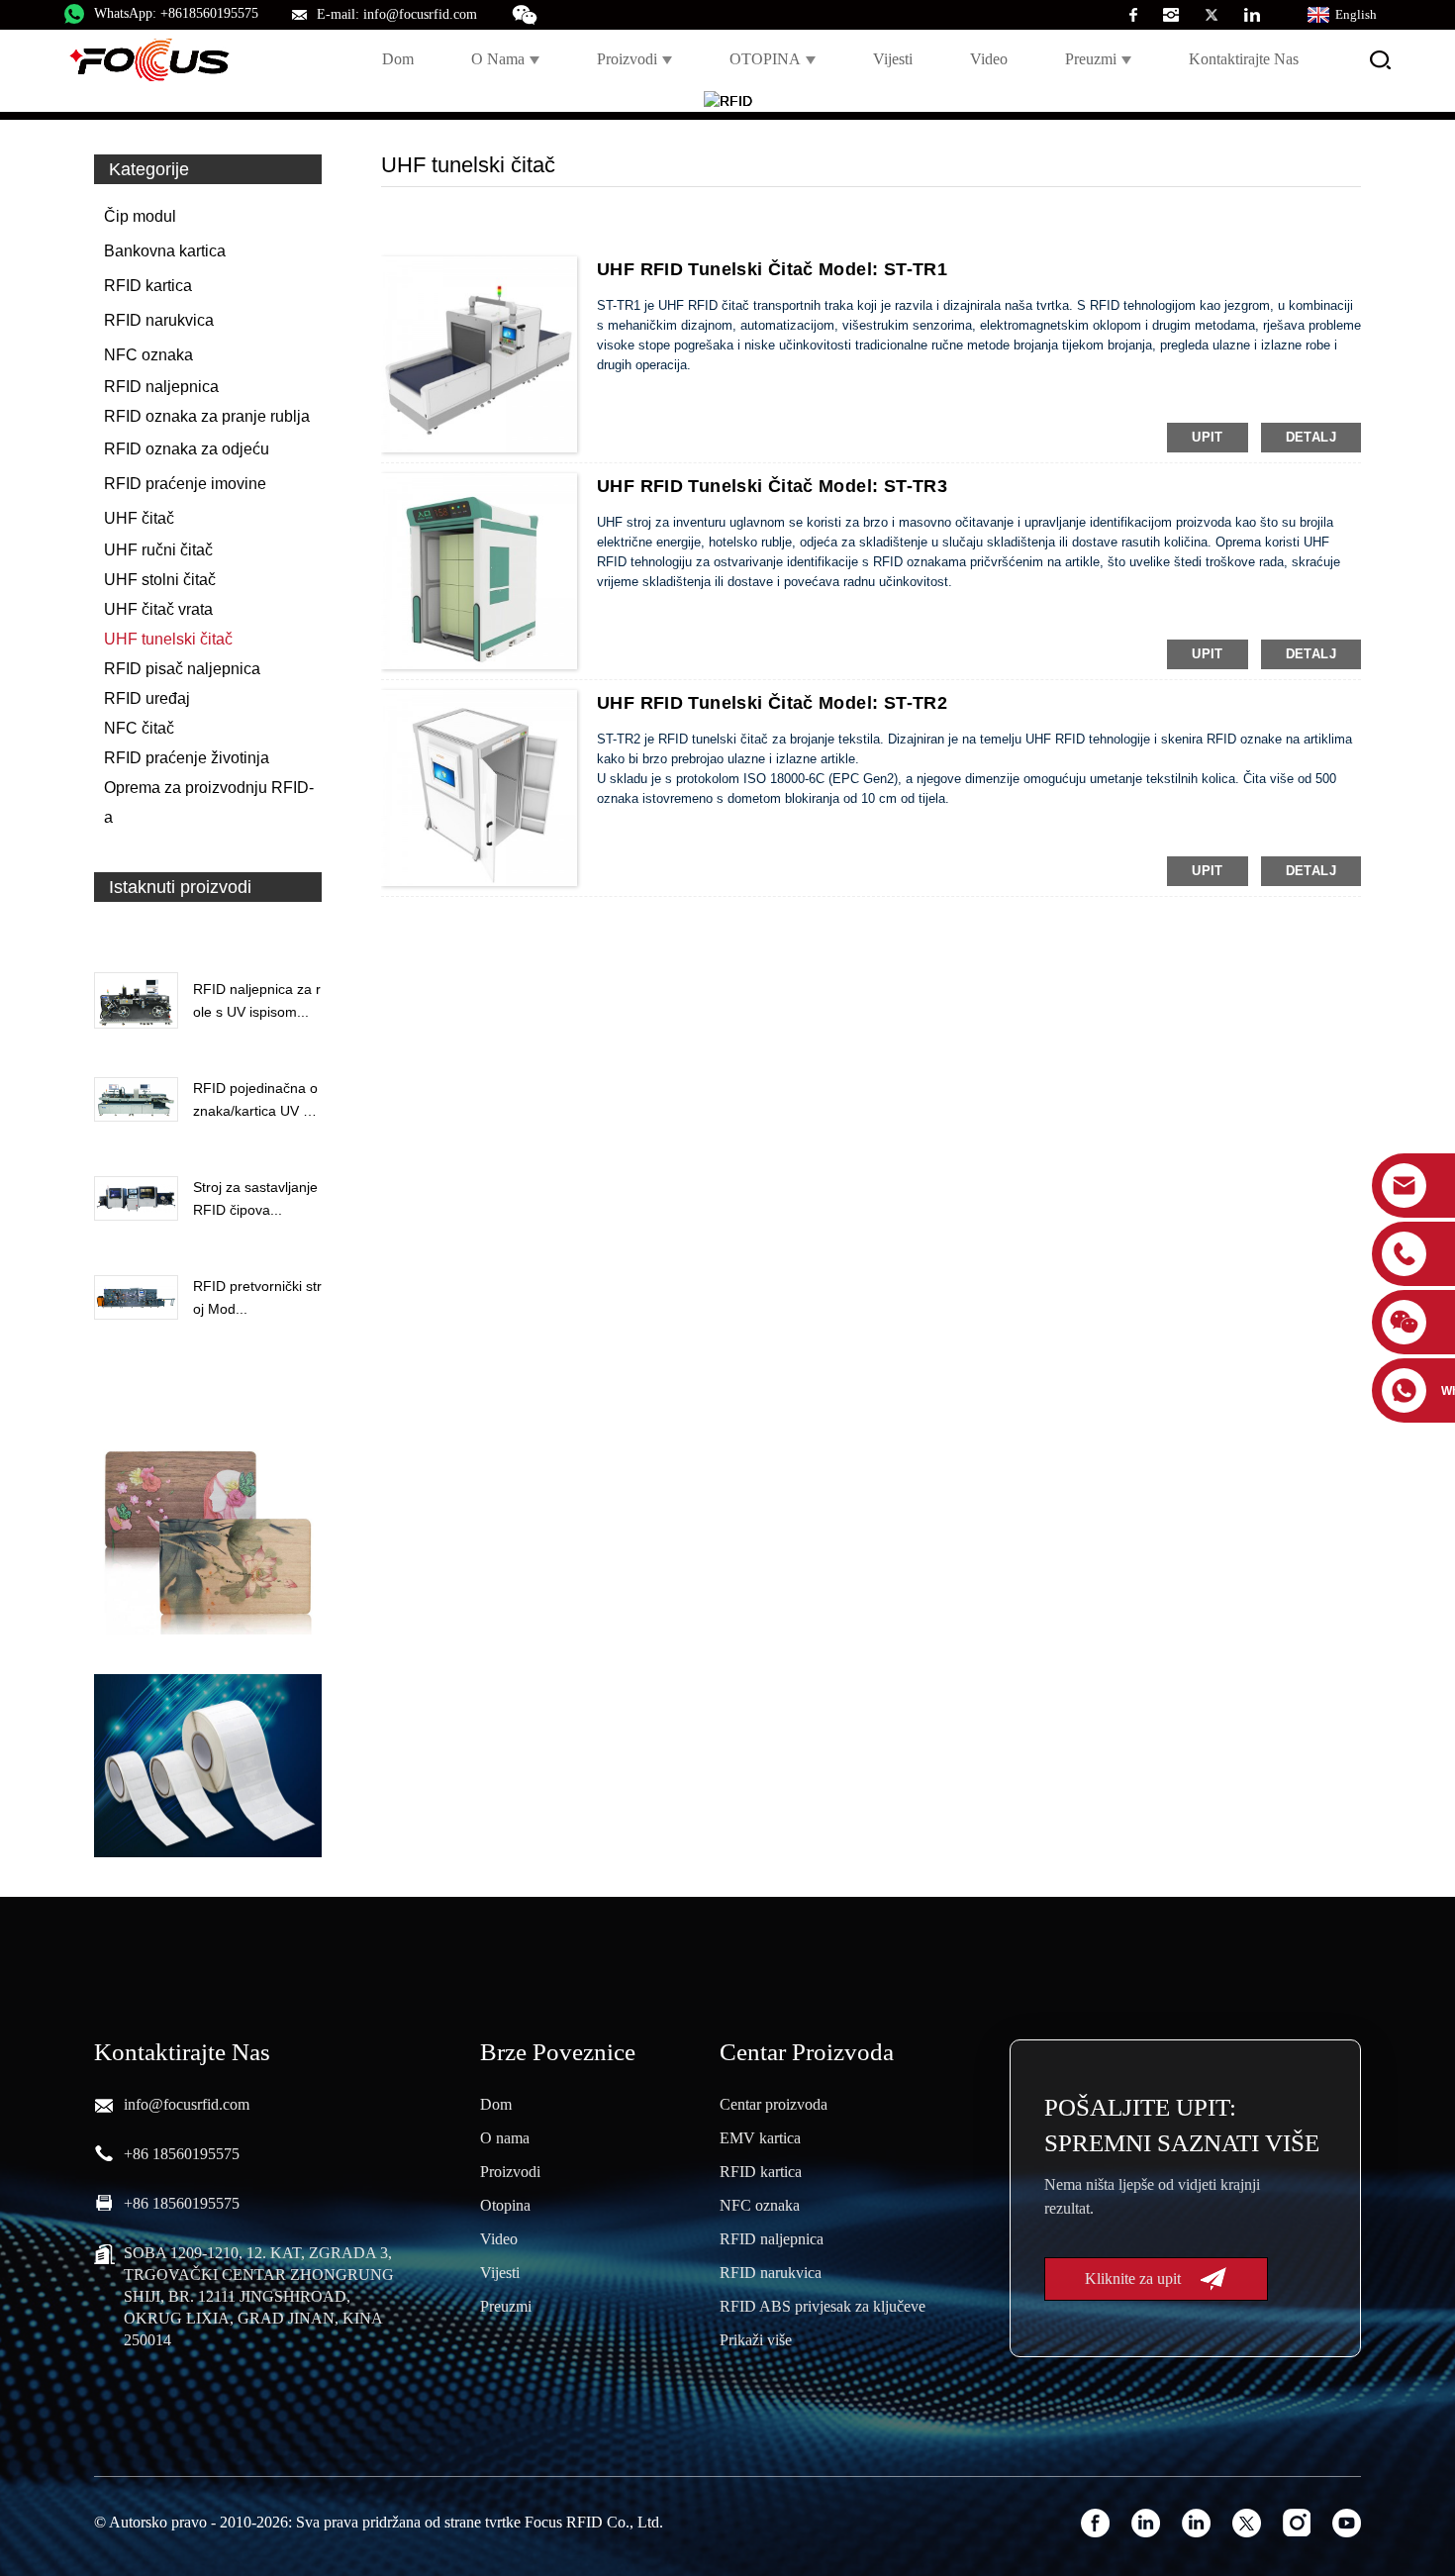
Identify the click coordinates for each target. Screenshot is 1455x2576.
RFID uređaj (147, 698)
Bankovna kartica (165, 251)
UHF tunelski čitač (168, 639)
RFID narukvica (159, 320)
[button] (208, 933)
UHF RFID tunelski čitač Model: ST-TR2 (772, 703)
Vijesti (893, 59)
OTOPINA (765, 59)
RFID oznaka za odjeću (187, 449)
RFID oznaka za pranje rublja (207, 416)
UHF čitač (139, 518)
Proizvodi (627, 59)
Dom (398, 59)
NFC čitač (139, 728)
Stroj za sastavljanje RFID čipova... (255, 1198)
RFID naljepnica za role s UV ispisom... (257, 1000)
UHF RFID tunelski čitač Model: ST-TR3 (772, 486)
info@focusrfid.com (187, 2104)
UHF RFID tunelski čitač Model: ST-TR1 (772, 269)
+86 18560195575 (182, 2154)
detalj (1311, 437)
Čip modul (140, 216)
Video (989, 59)
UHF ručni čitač (158, 550)
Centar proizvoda (774, 2104)
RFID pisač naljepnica (182, 669)
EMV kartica (760, 2138)
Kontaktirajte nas (1244, 59)
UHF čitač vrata (158, 609)
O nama (498, 59)
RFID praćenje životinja (187, 758)
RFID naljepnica (161, 387)
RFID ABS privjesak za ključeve (823, 2306)
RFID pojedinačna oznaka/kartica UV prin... (256, 1101)
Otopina (505, 2205)
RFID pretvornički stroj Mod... (257, 1297)
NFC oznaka (148, 355)
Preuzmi (1091, 59)
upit (1208, 437)
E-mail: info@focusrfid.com (397, 14)
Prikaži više (756, 2340)
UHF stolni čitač (160, 580)
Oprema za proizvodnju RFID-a (209, 802)
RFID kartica (148, 286)
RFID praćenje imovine (185, 484)
